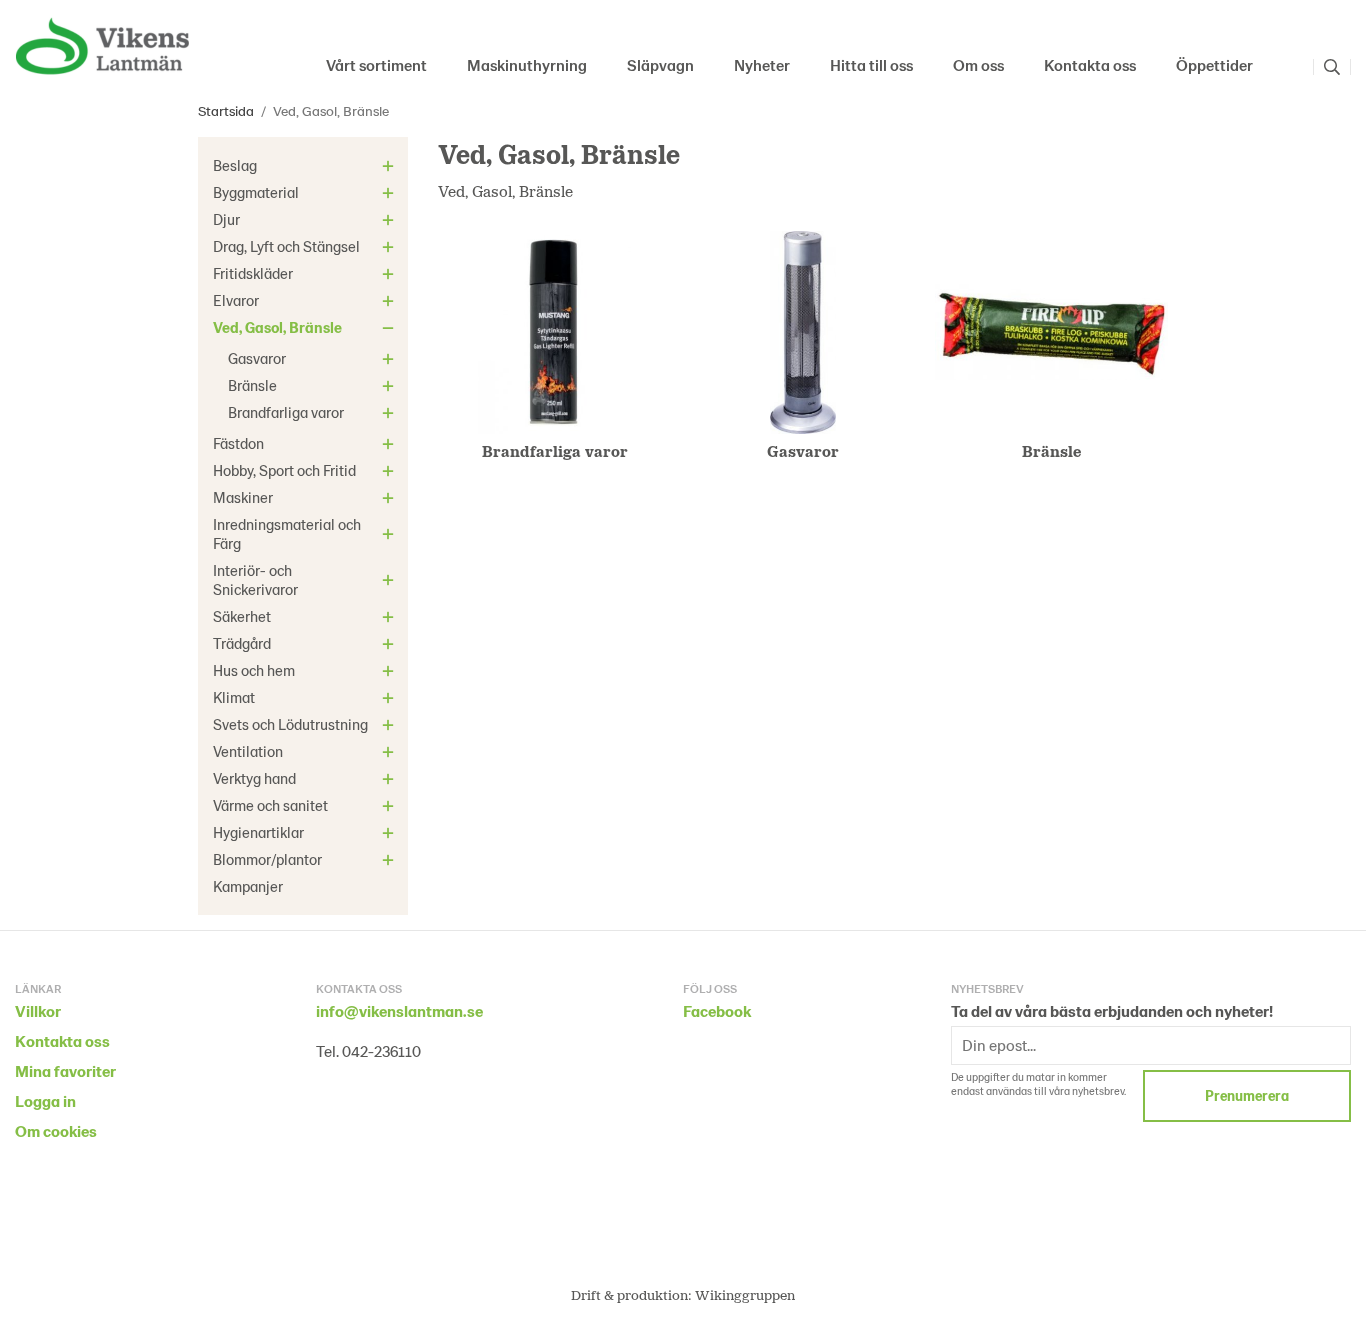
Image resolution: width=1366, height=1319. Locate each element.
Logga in (45, 1100)
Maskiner (243, 497)
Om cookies (56, 1130)
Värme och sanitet (270, 805)
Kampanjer (248, 886)
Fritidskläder (253, 273)
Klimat (234, 697)
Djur (226, 219)
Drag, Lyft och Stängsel (286, 246)
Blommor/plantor (267, 859)
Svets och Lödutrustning (290, 724)
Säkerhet (242, 616)
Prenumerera (1247, 1095)
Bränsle (252, 385)
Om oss (978, 64)
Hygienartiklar (258, 832)
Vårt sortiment (376, 64)
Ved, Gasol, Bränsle (277, 327)
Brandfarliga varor (286, 412)
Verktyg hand (254, 778)
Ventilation (248, 751)
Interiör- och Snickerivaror (255, 579)
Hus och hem (254, 670)
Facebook (717, 1010)
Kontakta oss (1090, 64)
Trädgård (242, 643)
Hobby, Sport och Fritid (284, 470)
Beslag (235, 165)
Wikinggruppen (745, 1294)
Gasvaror (257, 358)
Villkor (38, 1010)
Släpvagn (660, 64)
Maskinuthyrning (527, 64)
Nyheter (762, 64)
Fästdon (238, 443)
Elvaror (236, 300)
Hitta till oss (871, 64)
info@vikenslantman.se (399, 1010)
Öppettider (1214, 64)
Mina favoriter (65, 1070)
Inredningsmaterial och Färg (287, 533)
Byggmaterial (256, 192)
